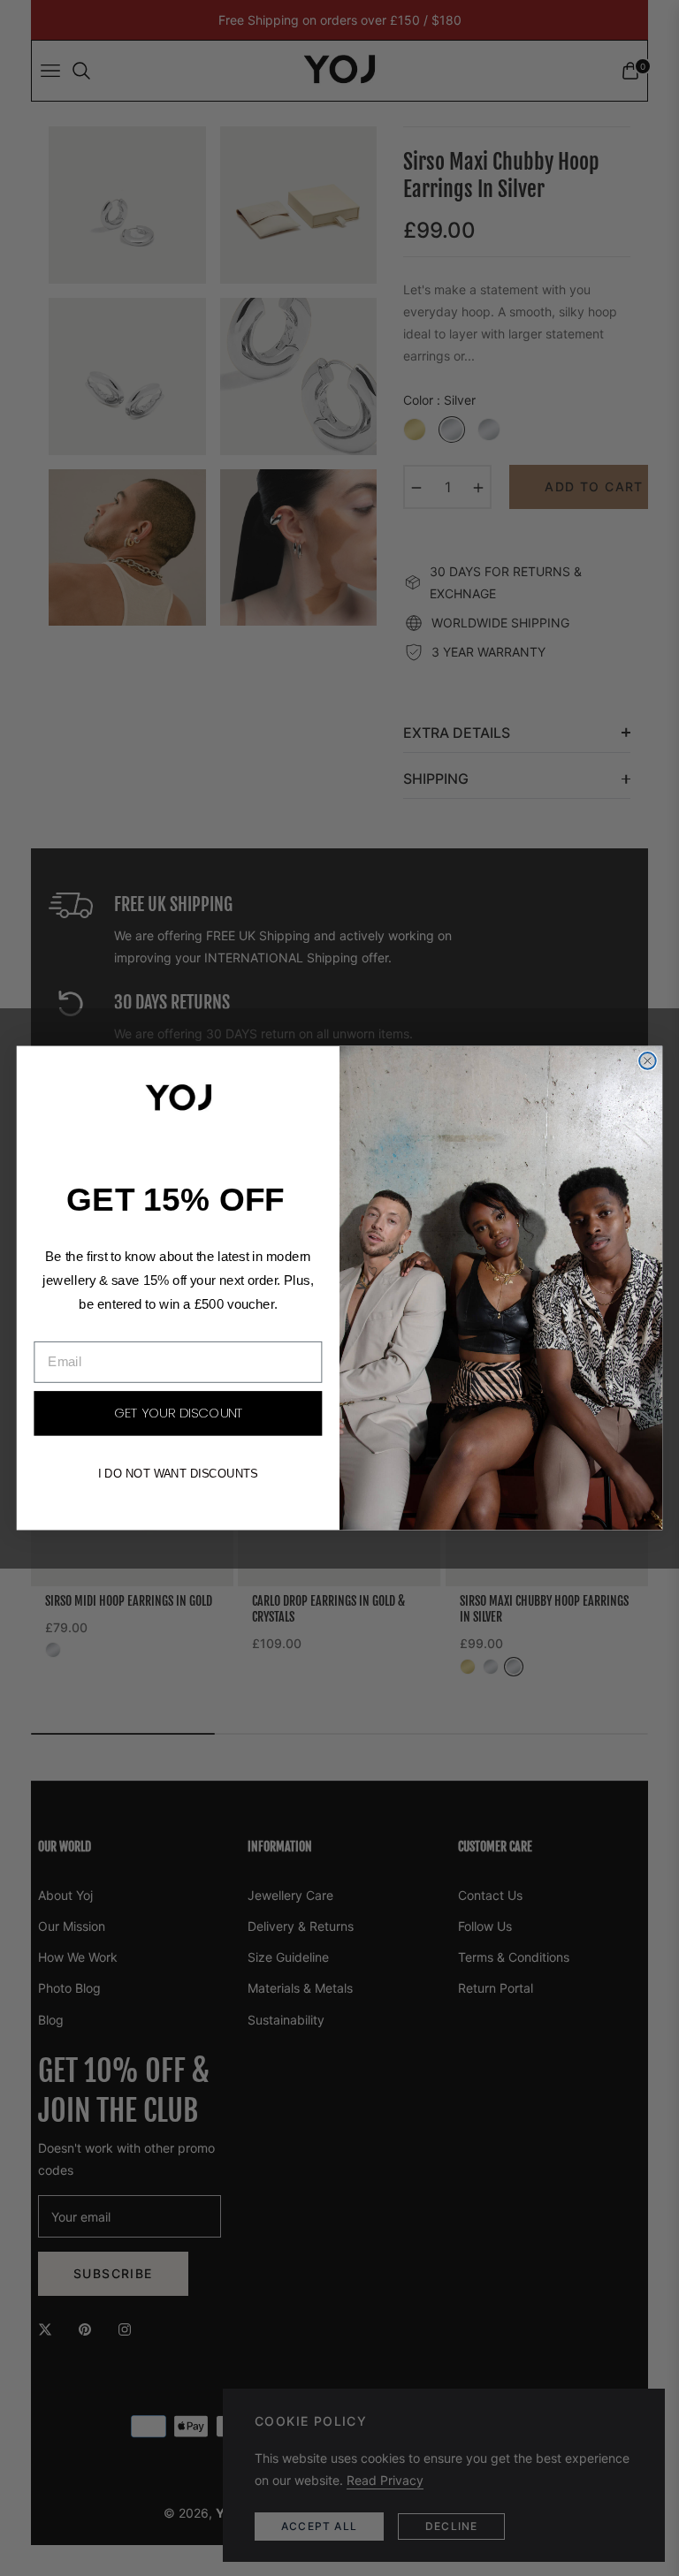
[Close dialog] (648, 1061)
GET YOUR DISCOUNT (178, 1414)
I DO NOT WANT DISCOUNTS (178, 1474)
